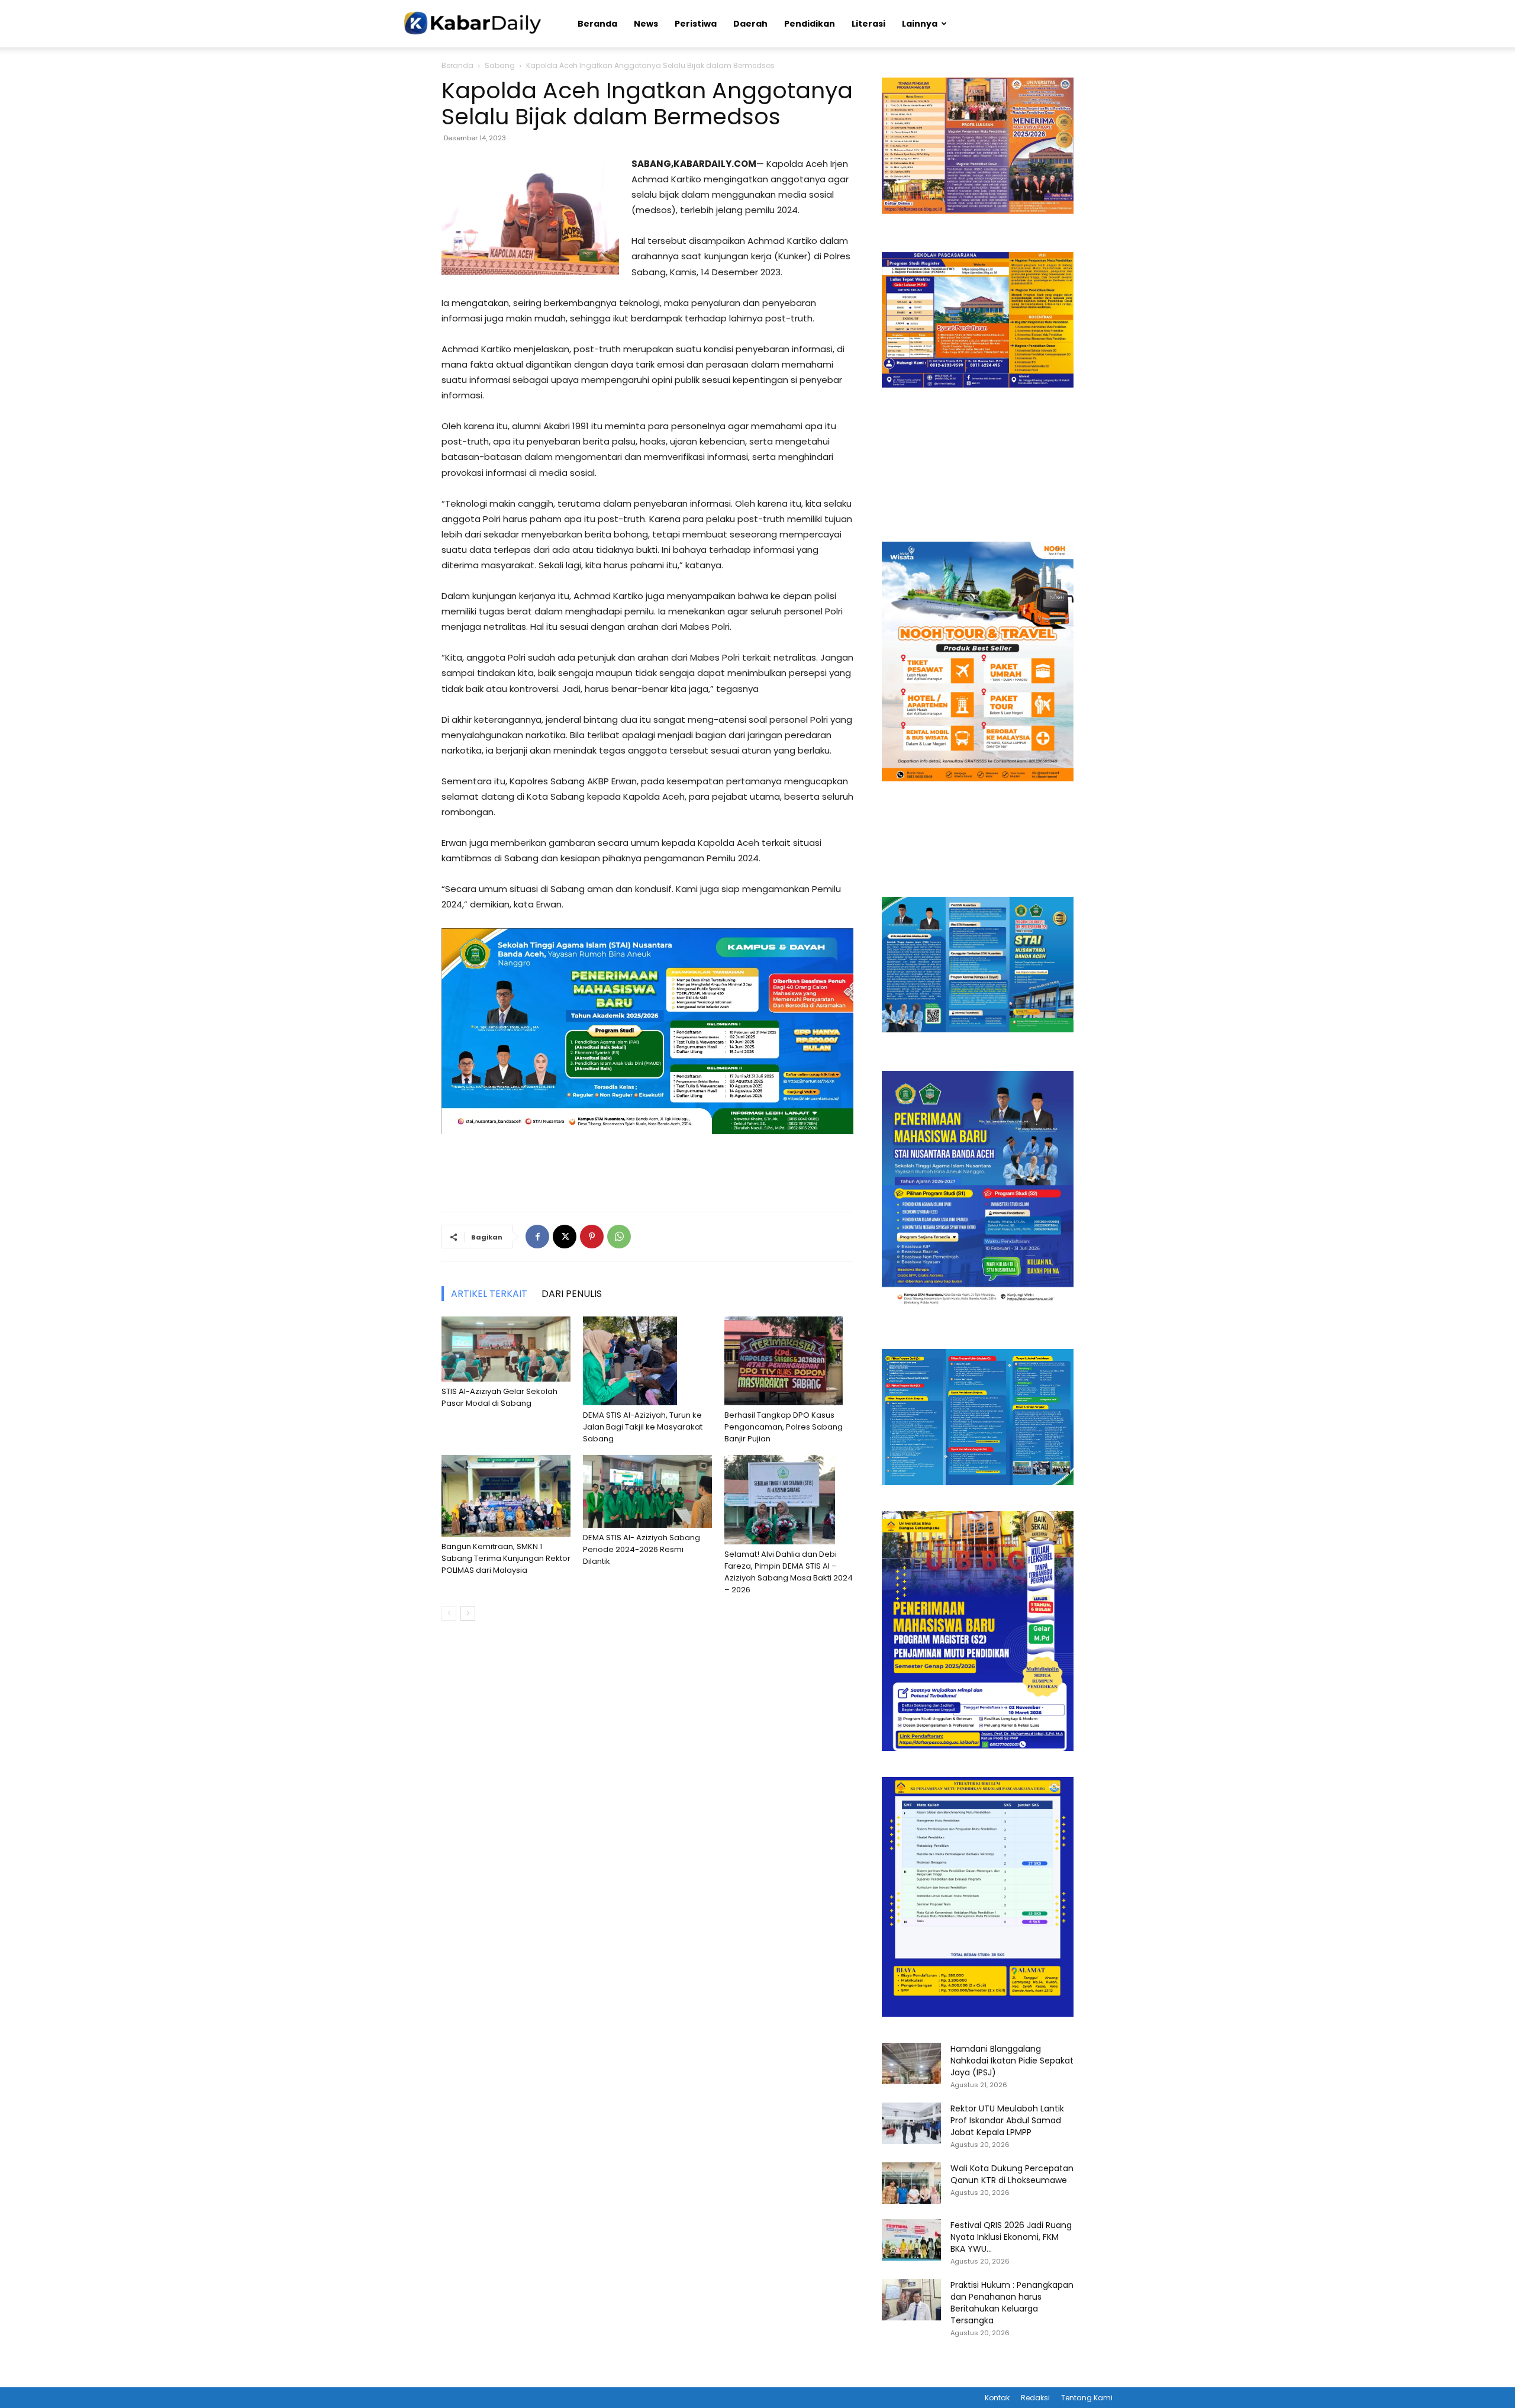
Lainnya (920, 24)
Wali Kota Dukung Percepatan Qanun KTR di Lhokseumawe (1012, 2174)
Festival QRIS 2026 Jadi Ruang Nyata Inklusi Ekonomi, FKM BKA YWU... (1011, 2237)
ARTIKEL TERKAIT (489, 1294)
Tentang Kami (1087, 2398)
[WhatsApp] (619, 1237)
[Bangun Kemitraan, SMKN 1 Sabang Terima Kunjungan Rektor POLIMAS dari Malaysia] (506, 1496)
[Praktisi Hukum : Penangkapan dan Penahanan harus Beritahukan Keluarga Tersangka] (911, 2300)
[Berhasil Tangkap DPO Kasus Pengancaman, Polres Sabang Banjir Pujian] (789, 1361)
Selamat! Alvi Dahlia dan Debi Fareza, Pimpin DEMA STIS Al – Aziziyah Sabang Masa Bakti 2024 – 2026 (789, 1572)
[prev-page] (449, 1613)
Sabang (500, 65)
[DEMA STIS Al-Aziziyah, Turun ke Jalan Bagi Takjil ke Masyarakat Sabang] (647, 1361)
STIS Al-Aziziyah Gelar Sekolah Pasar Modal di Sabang (499, 1397)
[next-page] (468, 1613)
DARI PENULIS (572, 1294)
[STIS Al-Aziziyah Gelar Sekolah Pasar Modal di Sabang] (506, 1349)
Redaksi (1035, 2398)
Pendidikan (810, 24)
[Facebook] (537, 1237)
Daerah (750, 24)
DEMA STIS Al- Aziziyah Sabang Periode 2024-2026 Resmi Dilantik (642, 1549)
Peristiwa (696, 24)
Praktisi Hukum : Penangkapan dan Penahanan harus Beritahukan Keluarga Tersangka (1012, 2303)
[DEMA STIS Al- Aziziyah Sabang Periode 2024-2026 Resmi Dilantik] (647, 1491)
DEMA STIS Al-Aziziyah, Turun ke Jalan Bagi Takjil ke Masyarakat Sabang (643, 1427)
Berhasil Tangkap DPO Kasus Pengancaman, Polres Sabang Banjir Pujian (784, 1427)
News (646, 24)
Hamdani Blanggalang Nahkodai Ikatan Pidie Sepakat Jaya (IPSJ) (1012, 2061)
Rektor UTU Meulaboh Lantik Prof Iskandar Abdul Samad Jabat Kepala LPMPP (1007, 2120)
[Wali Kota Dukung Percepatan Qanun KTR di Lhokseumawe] (911, 2183)
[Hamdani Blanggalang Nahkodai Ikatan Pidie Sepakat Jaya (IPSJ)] (911, 2063)
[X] (565, 1237)
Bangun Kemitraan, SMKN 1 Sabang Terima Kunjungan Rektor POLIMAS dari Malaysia (506, 1558)
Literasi (868, 24)
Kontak (997, 2398)
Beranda (597, 24)
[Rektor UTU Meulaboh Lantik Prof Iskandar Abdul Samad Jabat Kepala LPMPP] (911, 2123)
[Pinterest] (592, 1237)
